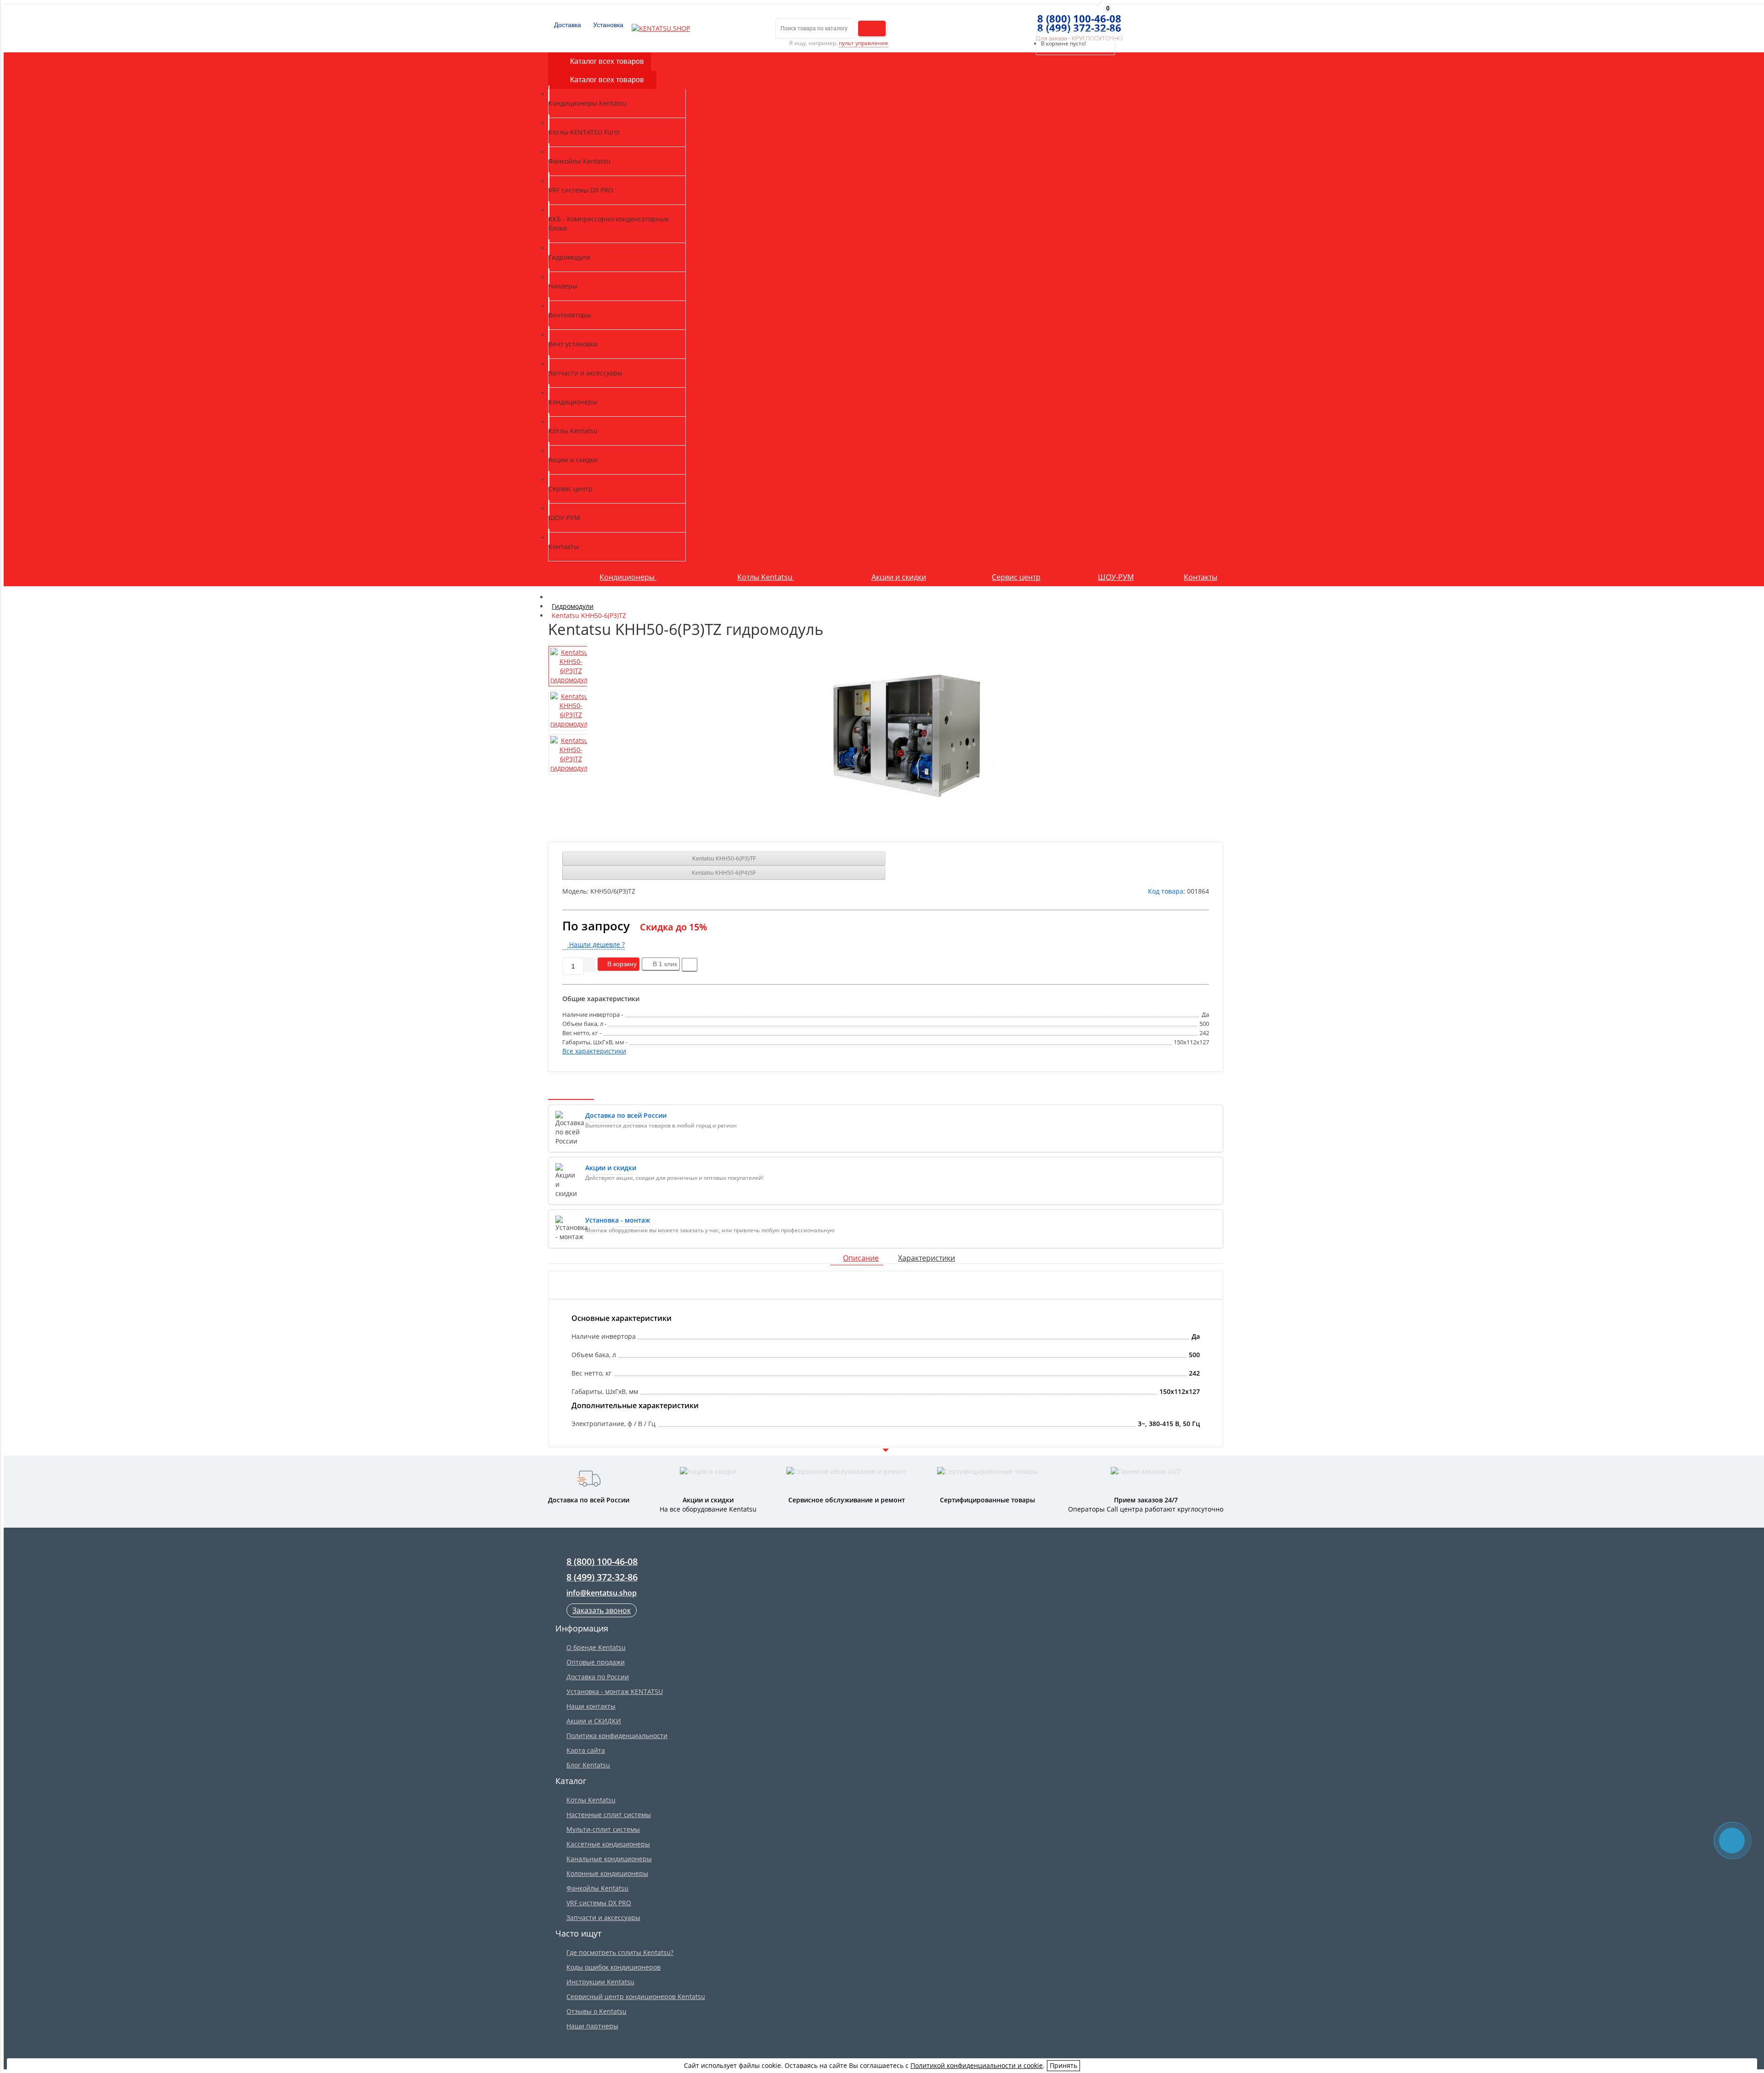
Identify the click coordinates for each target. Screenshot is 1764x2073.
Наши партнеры (592, 2026)
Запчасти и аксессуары (603, 1917)
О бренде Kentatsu (596, 1647)
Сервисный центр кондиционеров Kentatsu (636, 1997)
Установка (607, 25)
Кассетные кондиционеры (608, 1844)
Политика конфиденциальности (617, 1736)
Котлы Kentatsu (766, 577)
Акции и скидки (899, 577)
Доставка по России (598, 1677)
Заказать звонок (602, 1610)
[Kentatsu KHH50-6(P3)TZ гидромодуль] (906, 736)
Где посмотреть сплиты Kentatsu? (620, 1952)
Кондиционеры (628, 577)
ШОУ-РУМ (1116, 577)
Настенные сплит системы (609, 1815)
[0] (1033, 19)
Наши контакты (591, 1706)
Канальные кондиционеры (609, 1859)
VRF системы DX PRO (599, 1903)
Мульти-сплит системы (603, 1829)
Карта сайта (586, 1750)
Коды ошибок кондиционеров (613, 1967)
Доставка (567, 25)
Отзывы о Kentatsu (596, 2011)
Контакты (1201, 577)
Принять (1063, 2065)
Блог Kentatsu (588, 1765)
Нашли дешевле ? (596, 944)
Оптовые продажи (596, 1662)
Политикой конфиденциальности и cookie (977, 2065)
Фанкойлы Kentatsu (597, 1888)
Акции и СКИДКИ (594, 1721)
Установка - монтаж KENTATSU (615, 1691)
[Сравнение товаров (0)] (1016, 19)
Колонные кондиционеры (607, 1873)
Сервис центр (1016, 577)
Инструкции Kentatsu (600, 1982)
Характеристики (927, 1258)
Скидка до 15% (673, 927)
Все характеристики (594, 1051)
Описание (861, 1258)
